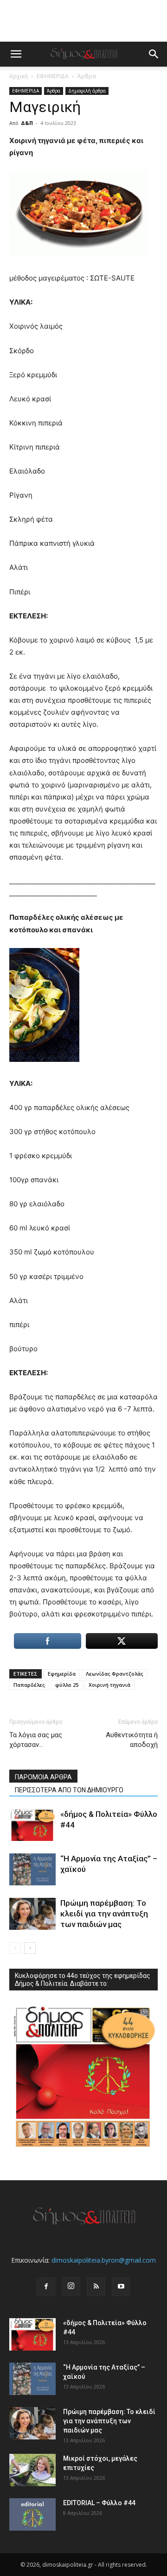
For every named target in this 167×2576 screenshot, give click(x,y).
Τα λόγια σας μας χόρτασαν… (36, 1740)
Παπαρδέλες (29, 1685)
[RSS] (96, 2287)
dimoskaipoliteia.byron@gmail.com (104, 2260)
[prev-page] (15, 1948)
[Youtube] (121, 2287)
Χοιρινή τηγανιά (109, 1685)
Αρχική (19, 76)
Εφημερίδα (62, 1674)
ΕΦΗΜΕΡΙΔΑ (53, 76)
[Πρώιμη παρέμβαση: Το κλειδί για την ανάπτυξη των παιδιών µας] (32, 1914)
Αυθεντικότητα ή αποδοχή (132, 1740)
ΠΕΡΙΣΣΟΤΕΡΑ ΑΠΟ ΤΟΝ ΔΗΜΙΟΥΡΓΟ (69, 1790)
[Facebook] (46, 2287)
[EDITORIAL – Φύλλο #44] (32, 2514)
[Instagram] (71, 2286)
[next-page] (30, 1948)
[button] (16, 54)
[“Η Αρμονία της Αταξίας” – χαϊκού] (32, 1869)
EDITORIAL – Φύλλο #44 (99, 2503)
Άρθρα (87, 76)
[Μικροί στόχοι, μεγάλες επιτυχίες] (32, 2470)
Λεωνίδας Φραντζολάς (115, 1674)
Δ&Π (27, 123)
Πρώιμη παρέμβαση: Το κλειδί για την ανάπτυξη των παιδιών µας (104, 1914)
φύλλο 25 (67, 1685)
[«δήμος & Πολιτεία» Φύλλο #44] (32, 1825)
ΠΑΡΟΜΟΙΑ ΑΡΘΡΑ (43, 1777)
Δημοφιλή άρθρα (87, 91)
